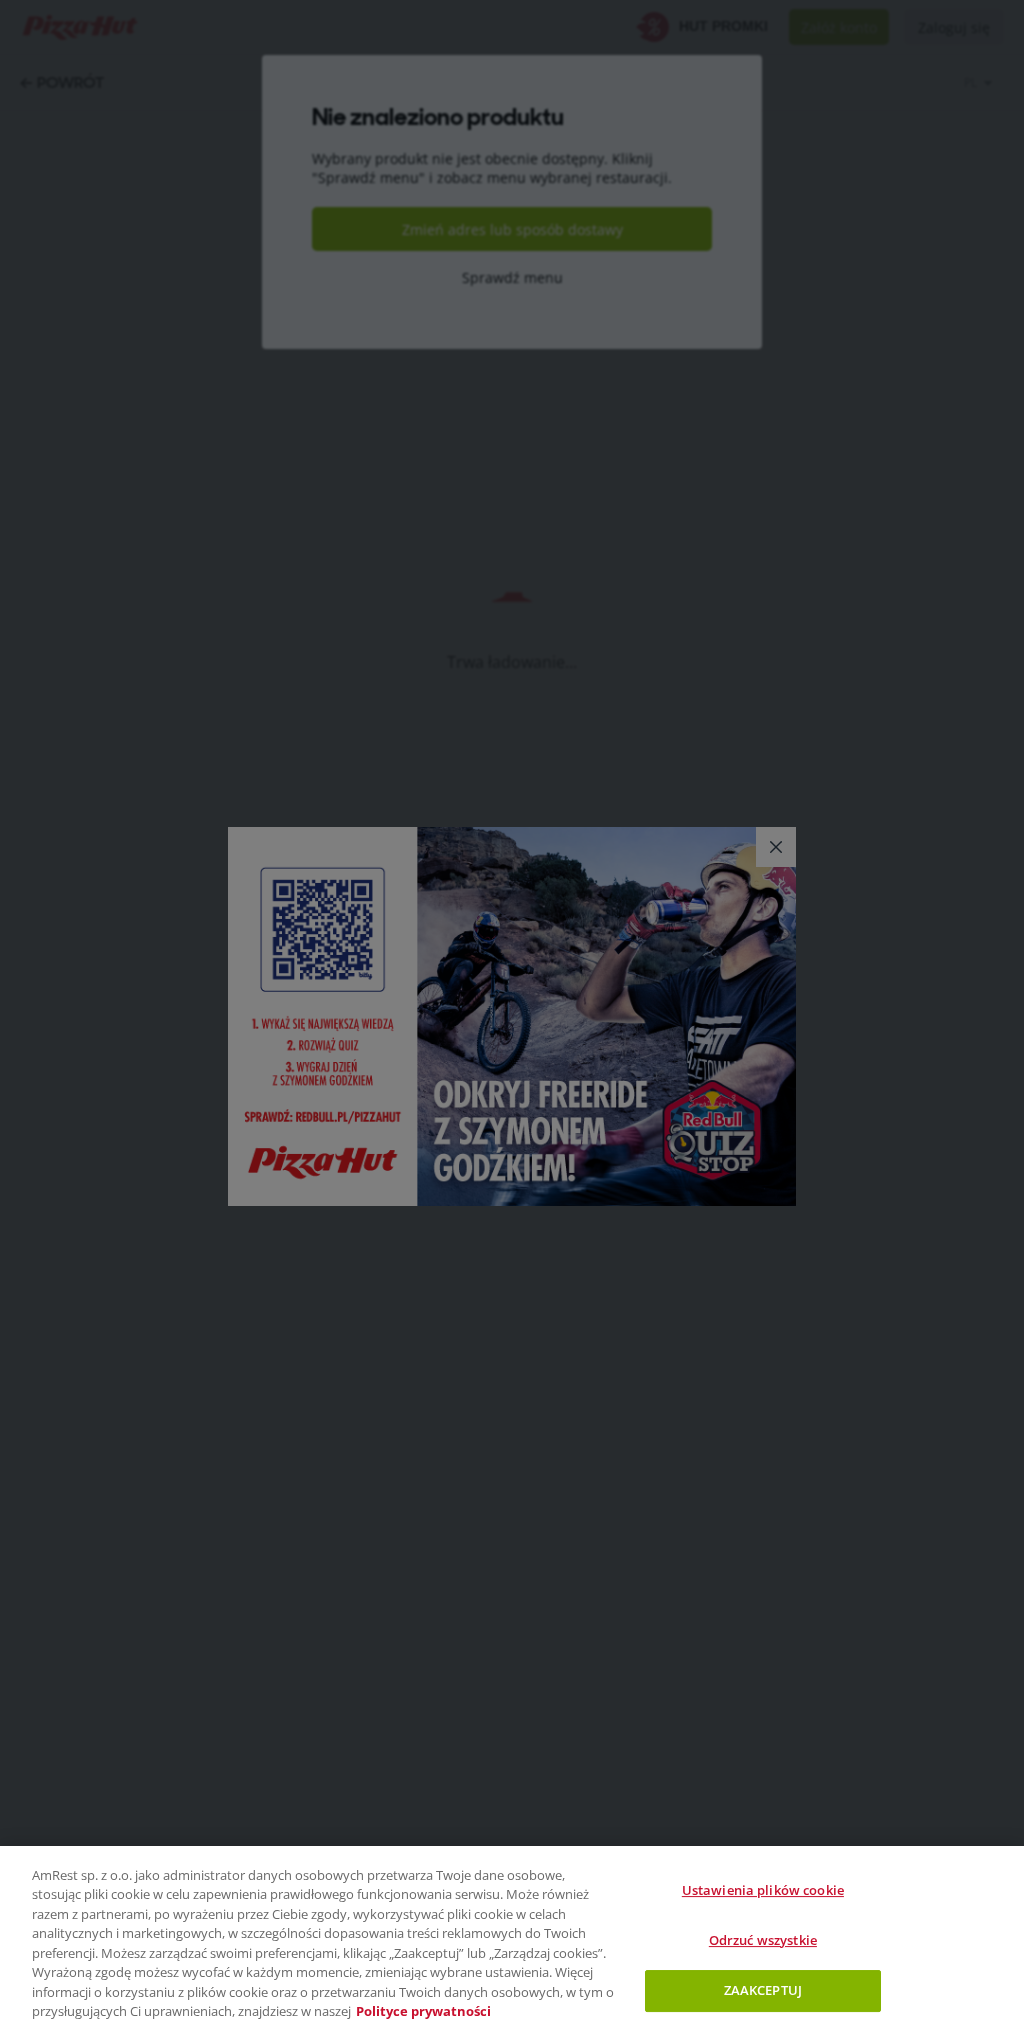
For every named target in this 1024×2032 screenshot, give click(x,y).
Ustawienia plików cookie (763, 1890)
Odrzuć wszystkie (763, 1940)
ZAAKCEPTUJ (763, 1990)
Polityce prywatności (423, 2011)
